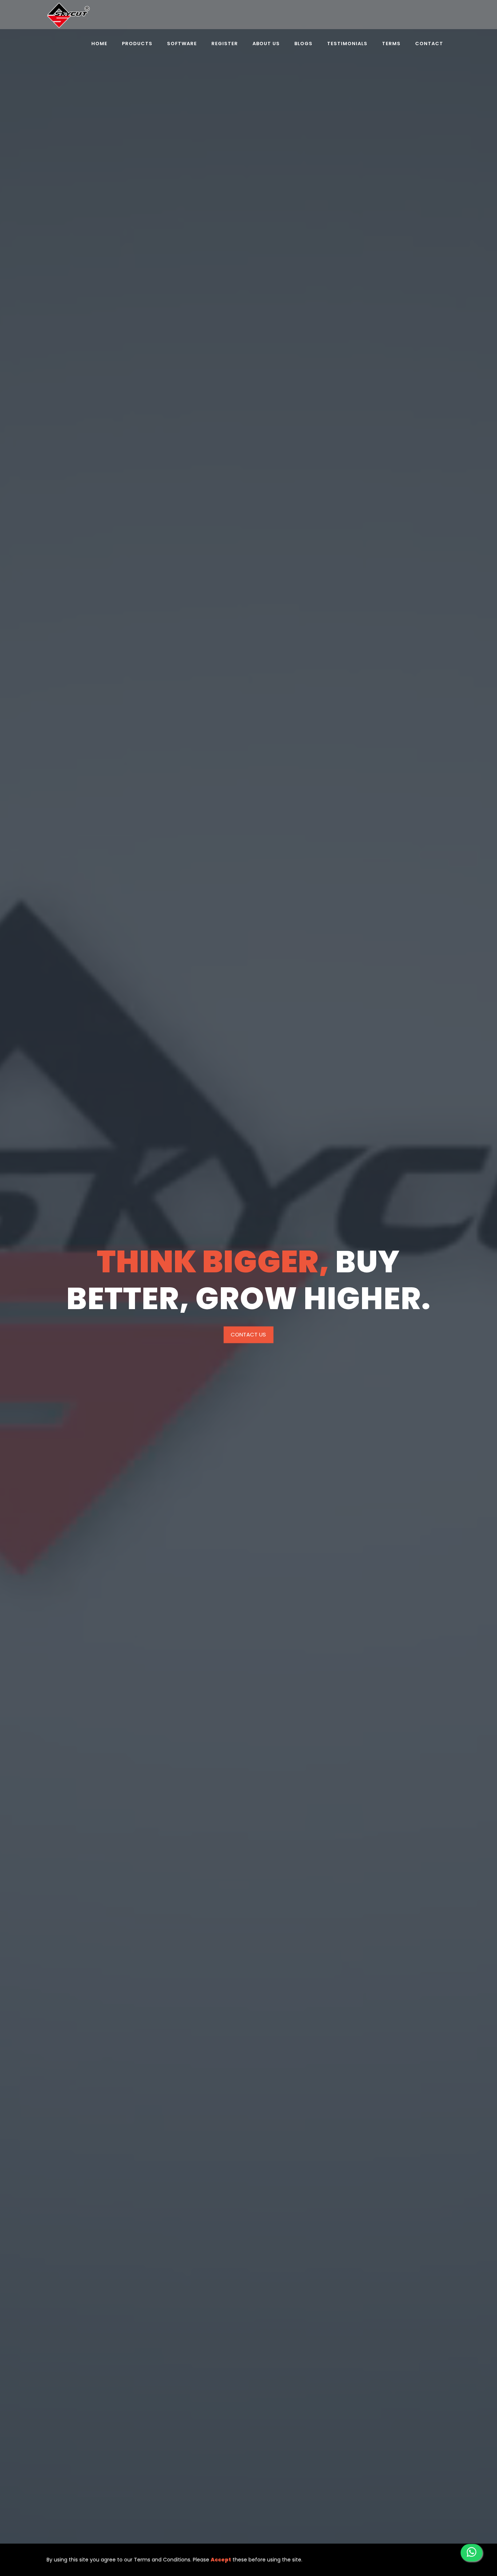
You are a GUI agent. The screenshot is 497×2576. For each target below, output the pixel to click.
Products (137, 44)
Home (99, 44)
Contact (429, 44)
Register (225, 44)
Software (182, 44)
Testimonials (347, 44)
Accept (221, 2560)
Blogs (303, 44)
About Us (266, 44)
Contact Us (248, 1334)
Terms (391, 44)
